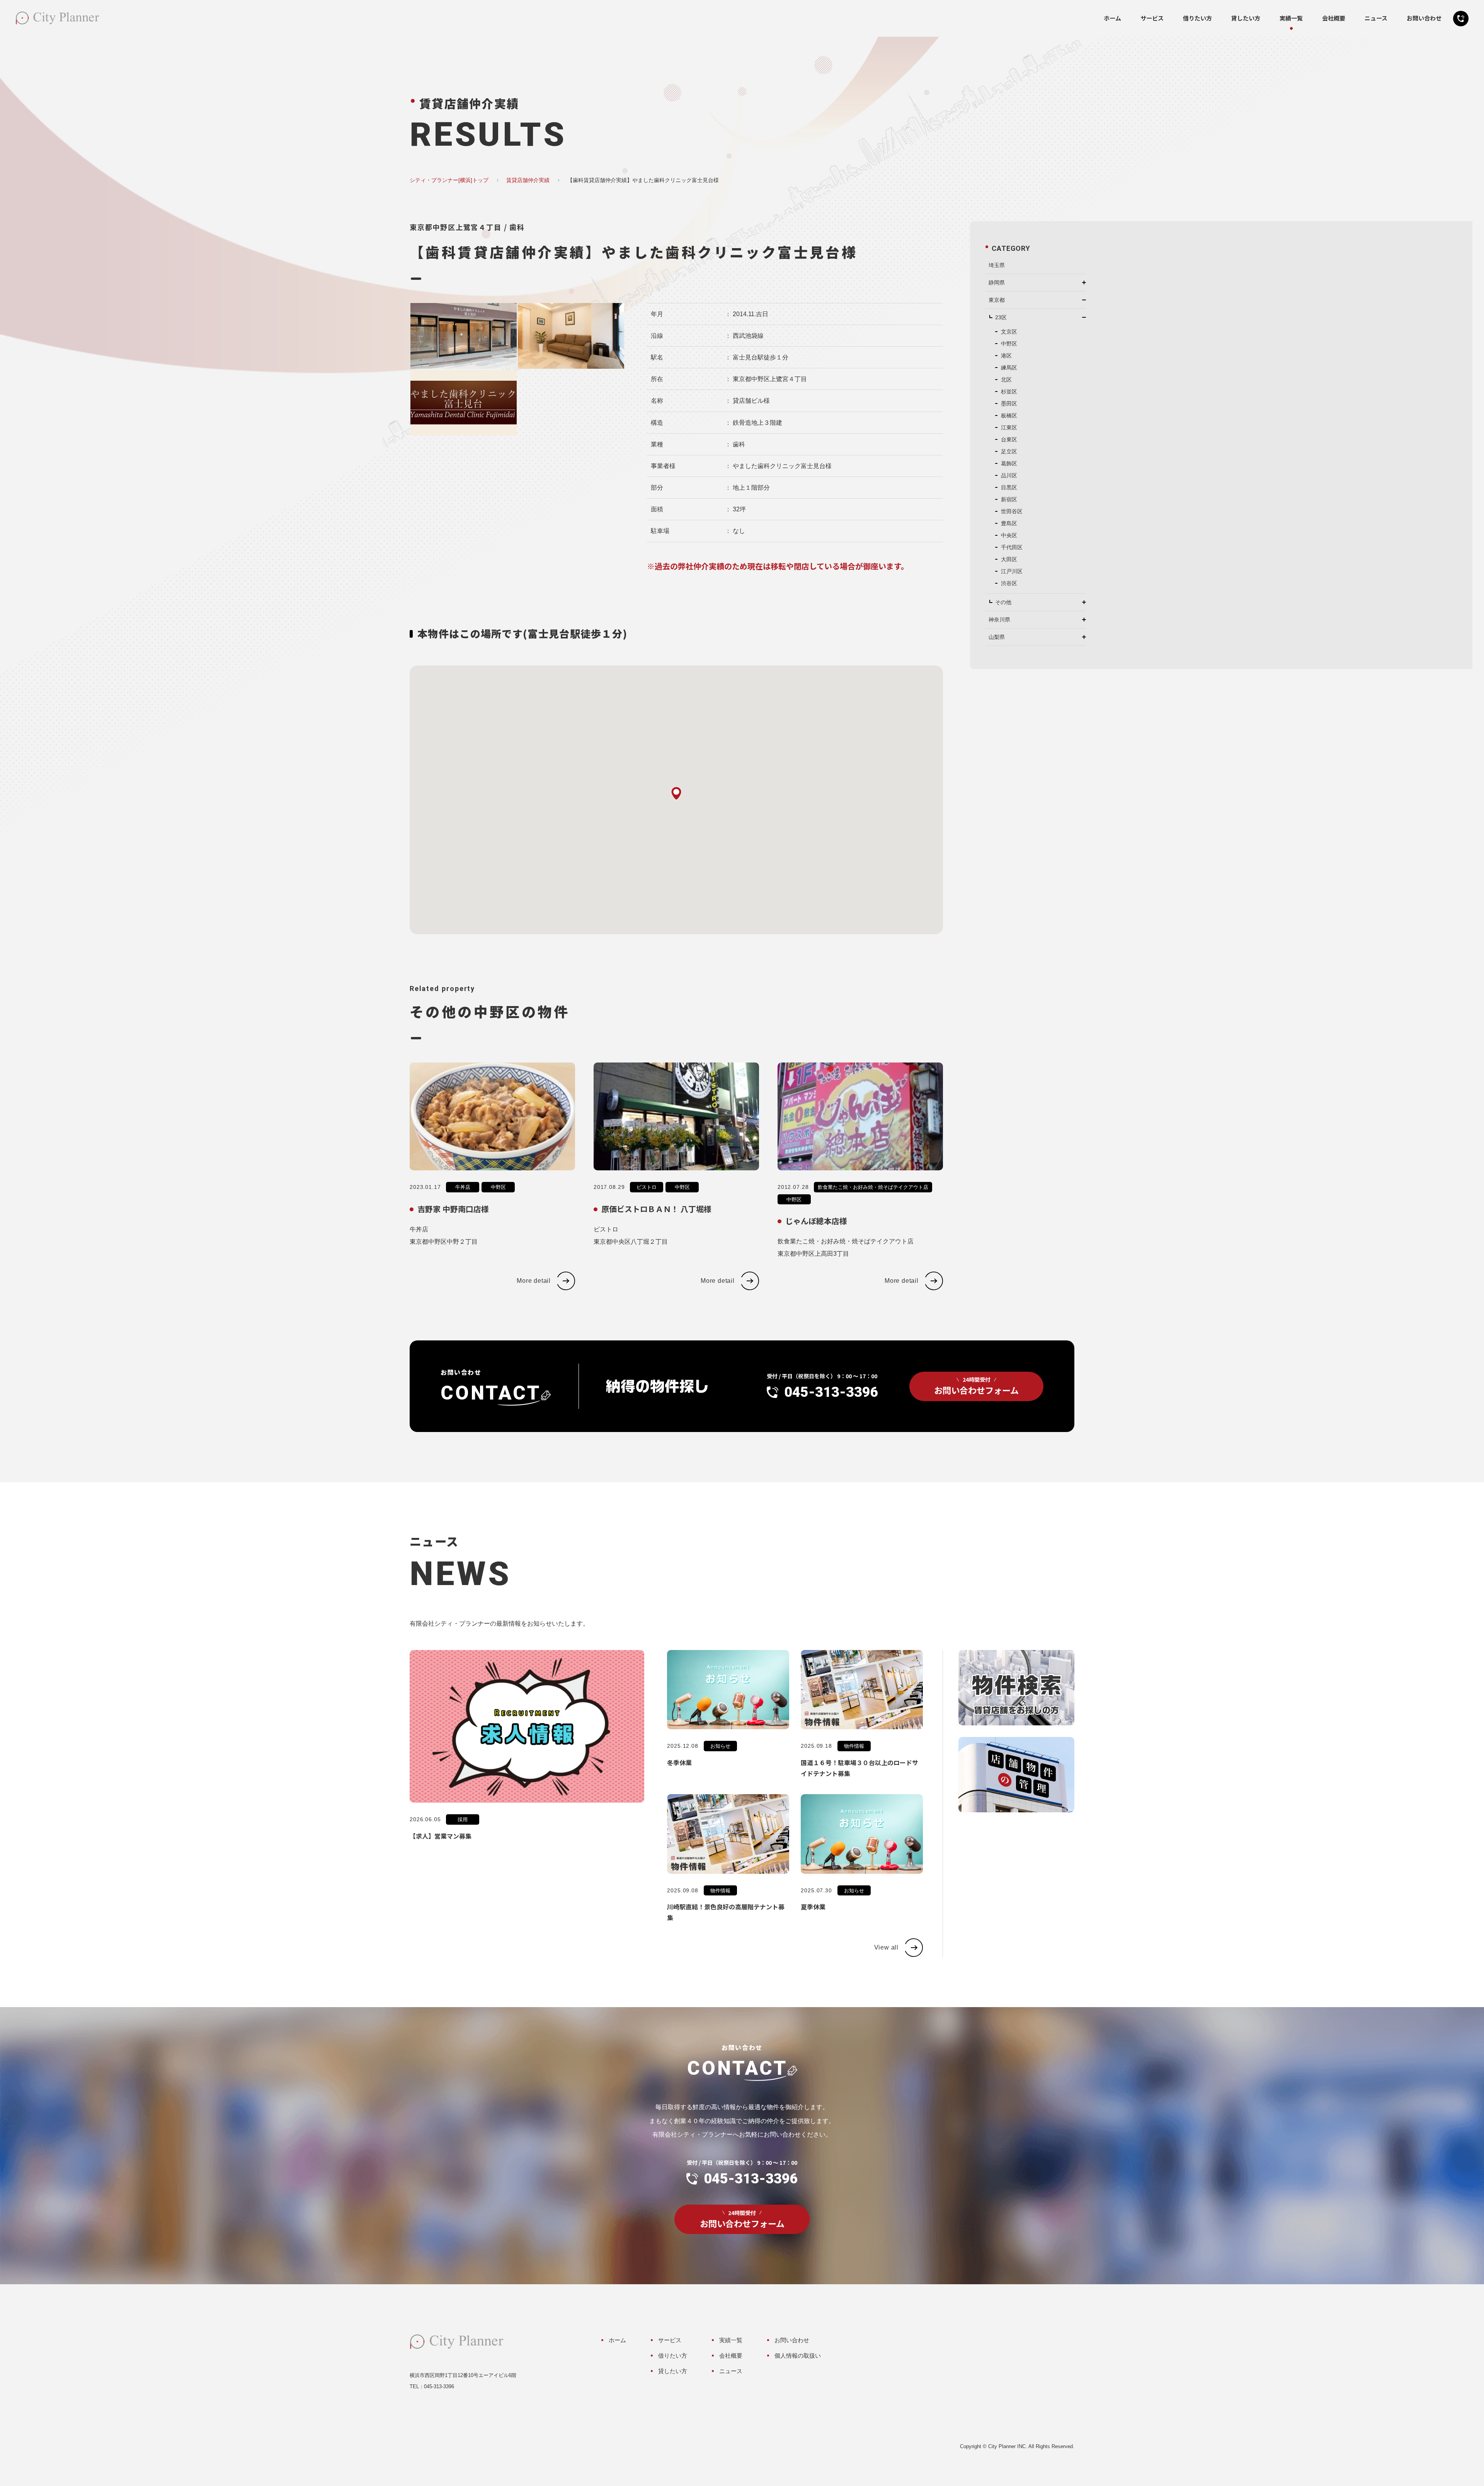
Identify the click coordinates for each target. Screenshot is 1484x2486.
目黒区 (1009, 487)
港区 (1006, 356)
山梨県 (997, 637)
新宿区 (1009, 499)
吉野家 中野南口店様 (453, 1209)
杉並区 (1009, 392)
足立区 (1009, 451)
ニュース (1376, 18)
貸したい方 (1246, 18)
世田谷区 (1012, 511)
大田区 (1009, 559)
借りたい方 (1197, 18)
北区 (1006, 380)
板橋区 (1009, 415)
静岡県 (997, 283)
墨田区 (1009, 404)
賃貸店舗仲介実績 (528, 180)
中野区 (498, 1187)
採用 (463, 1819)
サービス (1152, 18)
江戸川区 (1012, 571)
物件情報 (854, 1746)
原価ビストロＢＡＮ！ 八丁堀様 (656, 1209)
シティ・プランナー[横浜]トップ (449, 180)
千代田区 (1012, 547)
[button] (676, 793)
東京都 (997, 300)
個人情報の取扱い (798, 2356)
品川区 (1009, 475)
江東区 (1009, 427)
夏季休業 (813, 1907)
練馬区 (1009, 368)
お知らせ (720, 1746)
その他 (1003, 602)
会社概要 (1334, 18)
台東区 (1009, 439)
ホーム (1112, 18)
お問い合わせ (1424, 18)
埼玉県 (997, 265)
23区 (1001, 317)
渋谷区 (1009, 583)
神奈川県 (999, 620)
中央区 (1009, 535)
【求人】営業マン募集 (441, 1836)
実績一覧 (1291, 18)
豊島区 (1009, 523)
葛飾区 (1009, 463)
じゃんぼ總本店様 (816, 1221)
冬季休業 (679, 1762)
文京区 (1009, 332)
